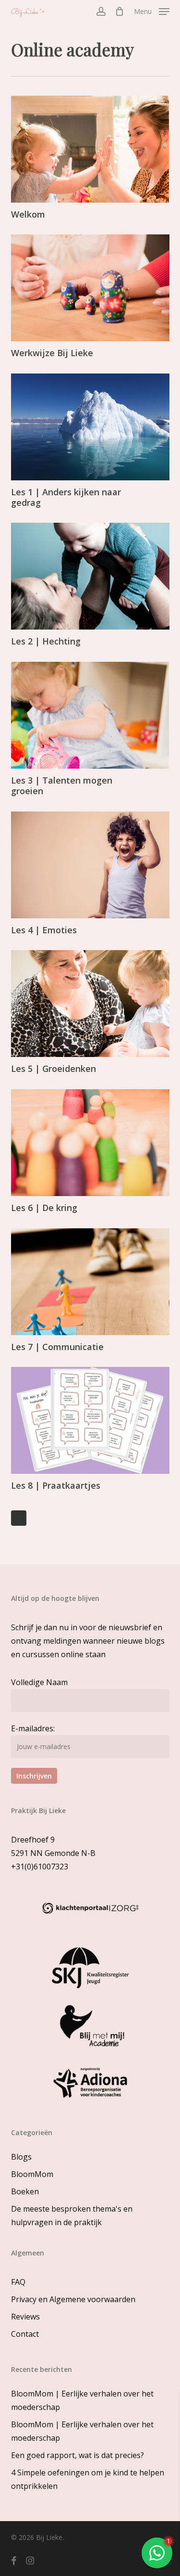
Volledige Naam (39, 1682)
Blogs (21, 2157)
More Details (93, 142)
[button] (152, 11)
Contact (25, 2334)
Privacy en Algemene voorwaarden (73, 2299)
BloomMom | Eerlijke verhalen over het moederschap (82, 2400)
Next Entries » (19, 1518)
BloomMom (32, 2174)
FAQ (18, 2282)
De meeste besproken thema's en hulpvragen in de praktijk (72, 2215)
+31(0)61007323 (40, 1867)
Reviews (25, 2317)
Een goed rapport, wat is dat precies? (78, 2455)
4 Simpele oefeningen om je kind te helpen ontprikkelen (88, 2479)
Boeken (25, 2191)
